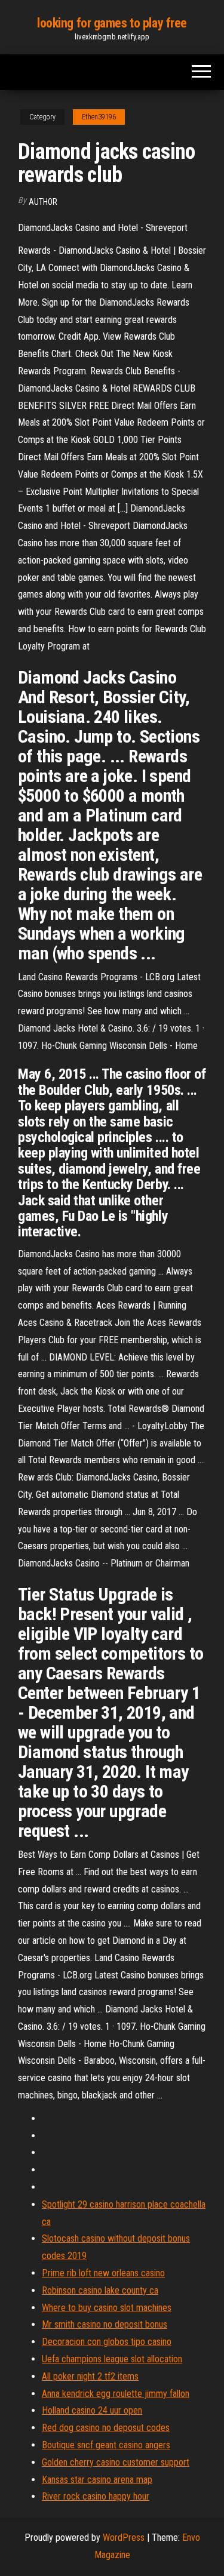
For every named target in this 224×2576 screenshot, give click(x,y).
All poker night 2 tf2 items (90, 2376)
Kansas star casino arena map (97, 2480)
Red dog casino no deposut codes (106, 2428)
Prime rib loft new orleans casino (103, 2273)
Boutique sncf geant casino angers (106, 2445)
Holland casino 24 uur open (92, 2410)
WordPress (124, 2537)
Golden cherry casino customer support (116, 2462)
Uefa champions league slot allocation (112, 2359)
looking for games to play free (112, 23)
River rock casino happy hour (96, 2496)
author (43, 202)
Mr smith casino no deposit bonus (105, 2324)
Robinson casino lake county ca (100, 2290)
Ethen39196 (99, 117)
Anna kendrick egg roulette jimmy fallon (116, 2394)
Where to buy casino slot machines (107, 2308)
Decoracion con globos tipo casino (107, 2342)
